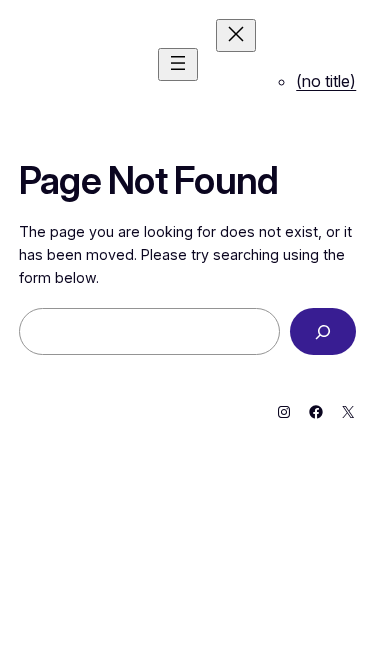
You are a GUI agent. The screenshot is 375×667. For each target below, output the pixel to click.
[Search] (323, 331)
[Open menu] (178, 64)
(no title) (326, 81)
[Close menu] (236, 35)
